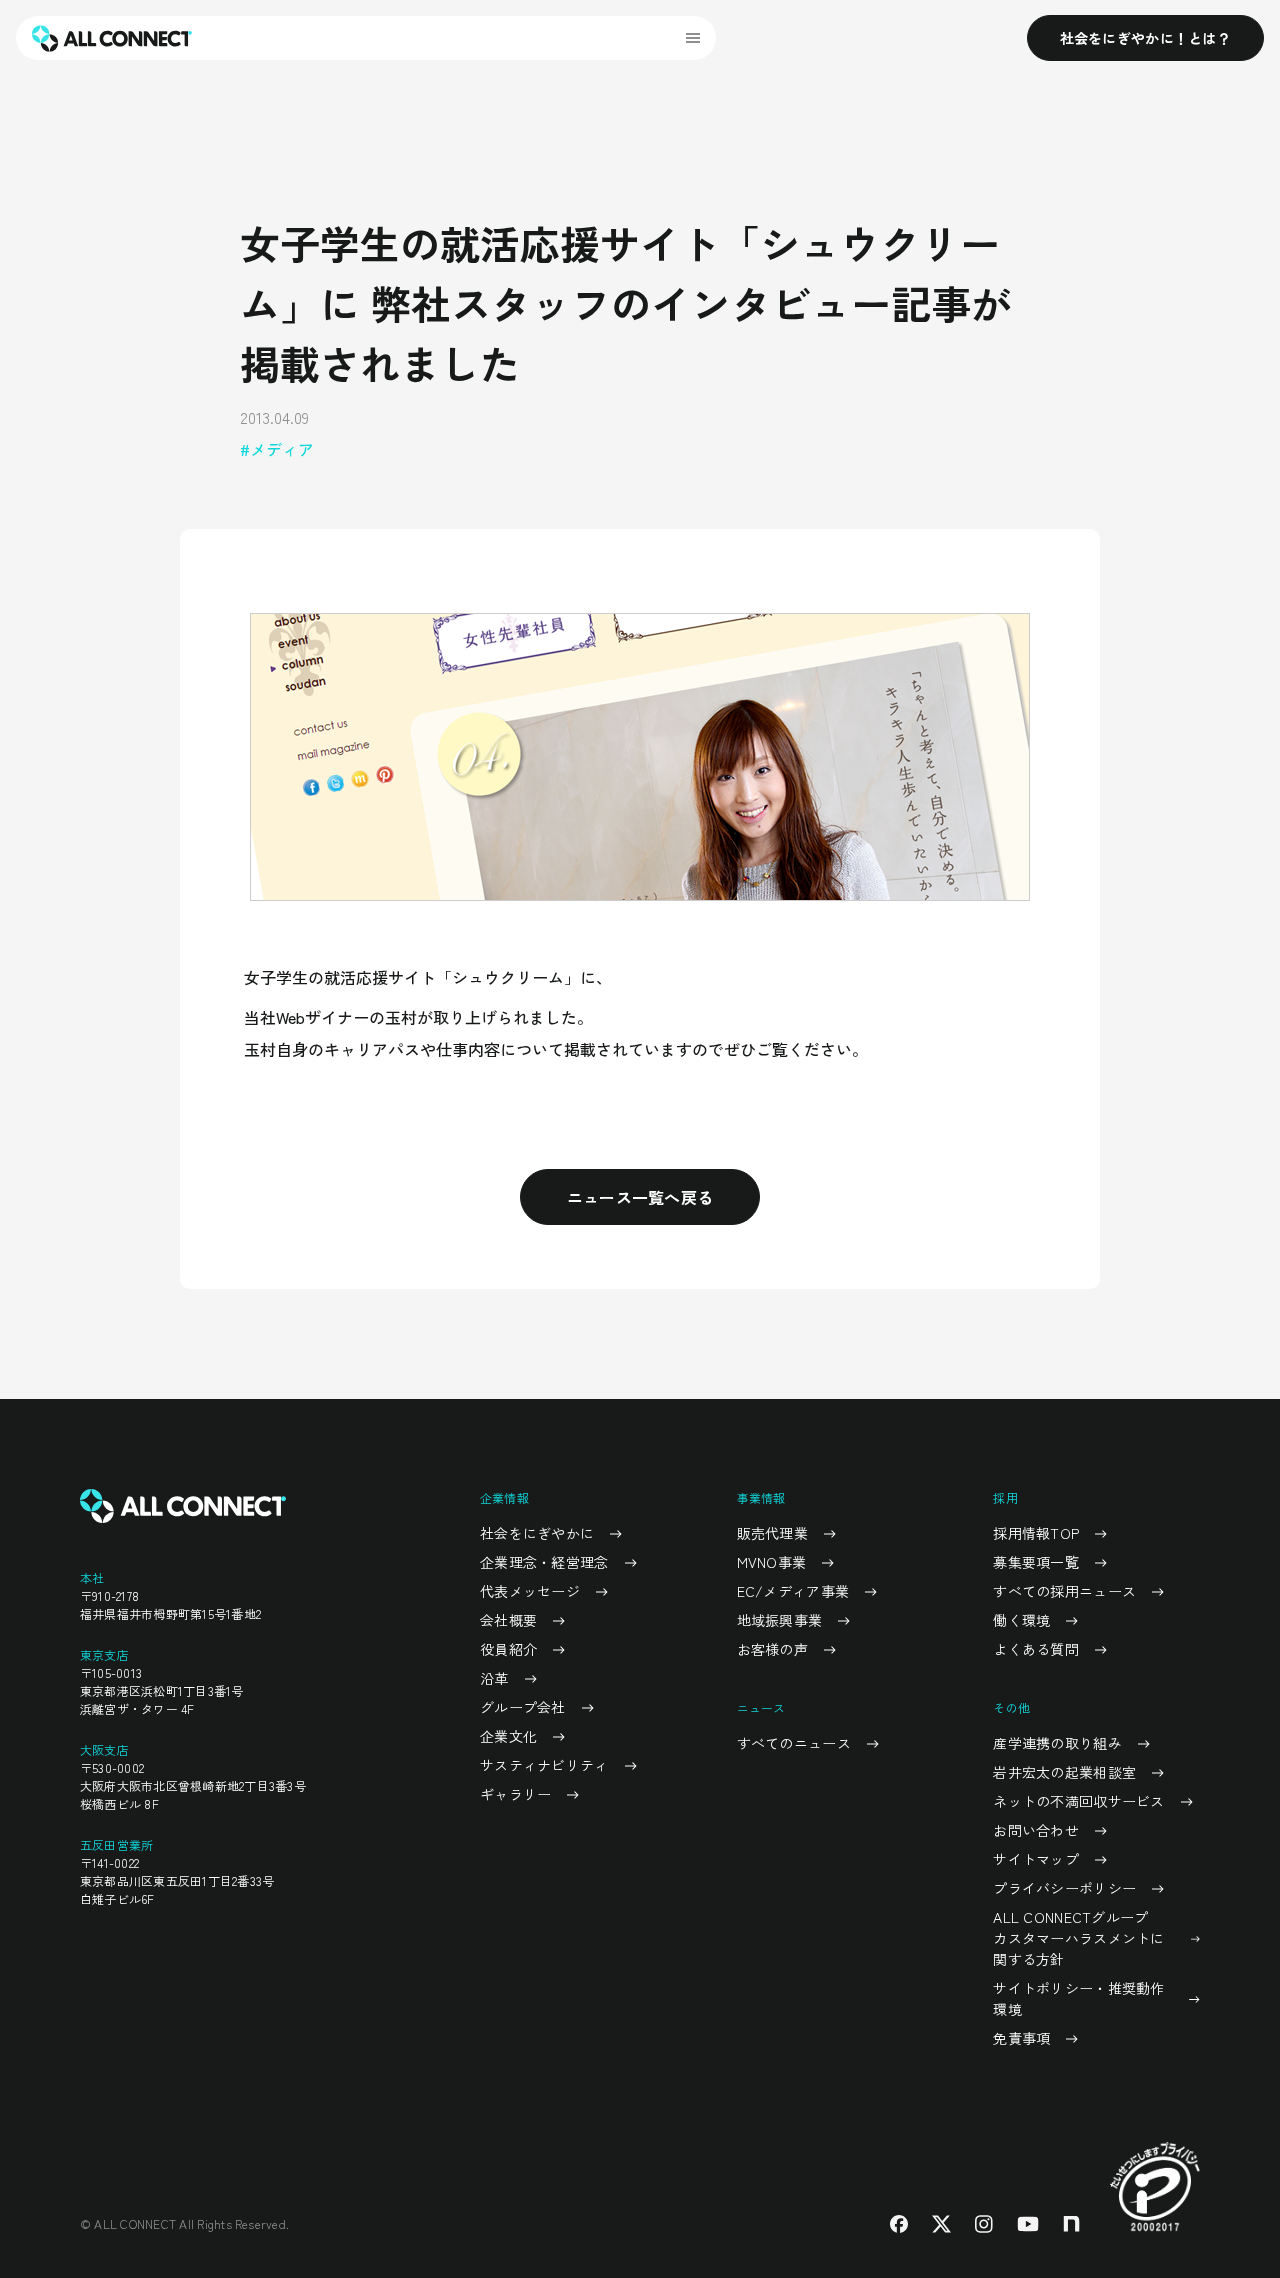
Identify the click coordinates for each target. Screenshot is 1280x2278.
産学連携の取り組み (1057, 1743)
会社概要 (508, 1620)
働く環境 (1021, 1620)
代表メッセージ (530, 1591)
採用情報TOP (1036, 1533)
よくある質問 (1036, 1649)
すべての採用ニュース (1064, 1591)
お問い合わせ (1036, 1830)
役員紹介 (508, 1649)
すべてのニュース (794, 1743)
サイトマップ (1036, 1859)
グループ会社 (523, 1707)
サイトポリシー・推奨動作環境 (1078, 1998)
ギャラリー (515, 1794)
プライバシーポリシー (1064, 1888)
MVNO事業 (772, 1562)
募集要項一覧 (1036, 1562)
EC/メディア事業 (793, 1591)
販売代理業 (772, 1533)
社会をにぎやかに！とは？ (1145, 38)
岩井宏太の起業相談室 (1064, 1772)
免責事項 (1021, 2038)
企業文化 (508, 1736)
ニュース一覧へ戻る (640, 1197)
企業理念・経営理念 (544, 1562)
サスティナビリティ (544, 1765)
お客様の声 (772, 1649)
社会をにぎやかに (537, 1533)
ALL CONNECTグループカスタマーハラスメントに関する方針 (1078, 1938)
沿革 (494, 1678)
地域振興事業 (780, 1620)
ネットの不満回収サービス (1078, 1801)
